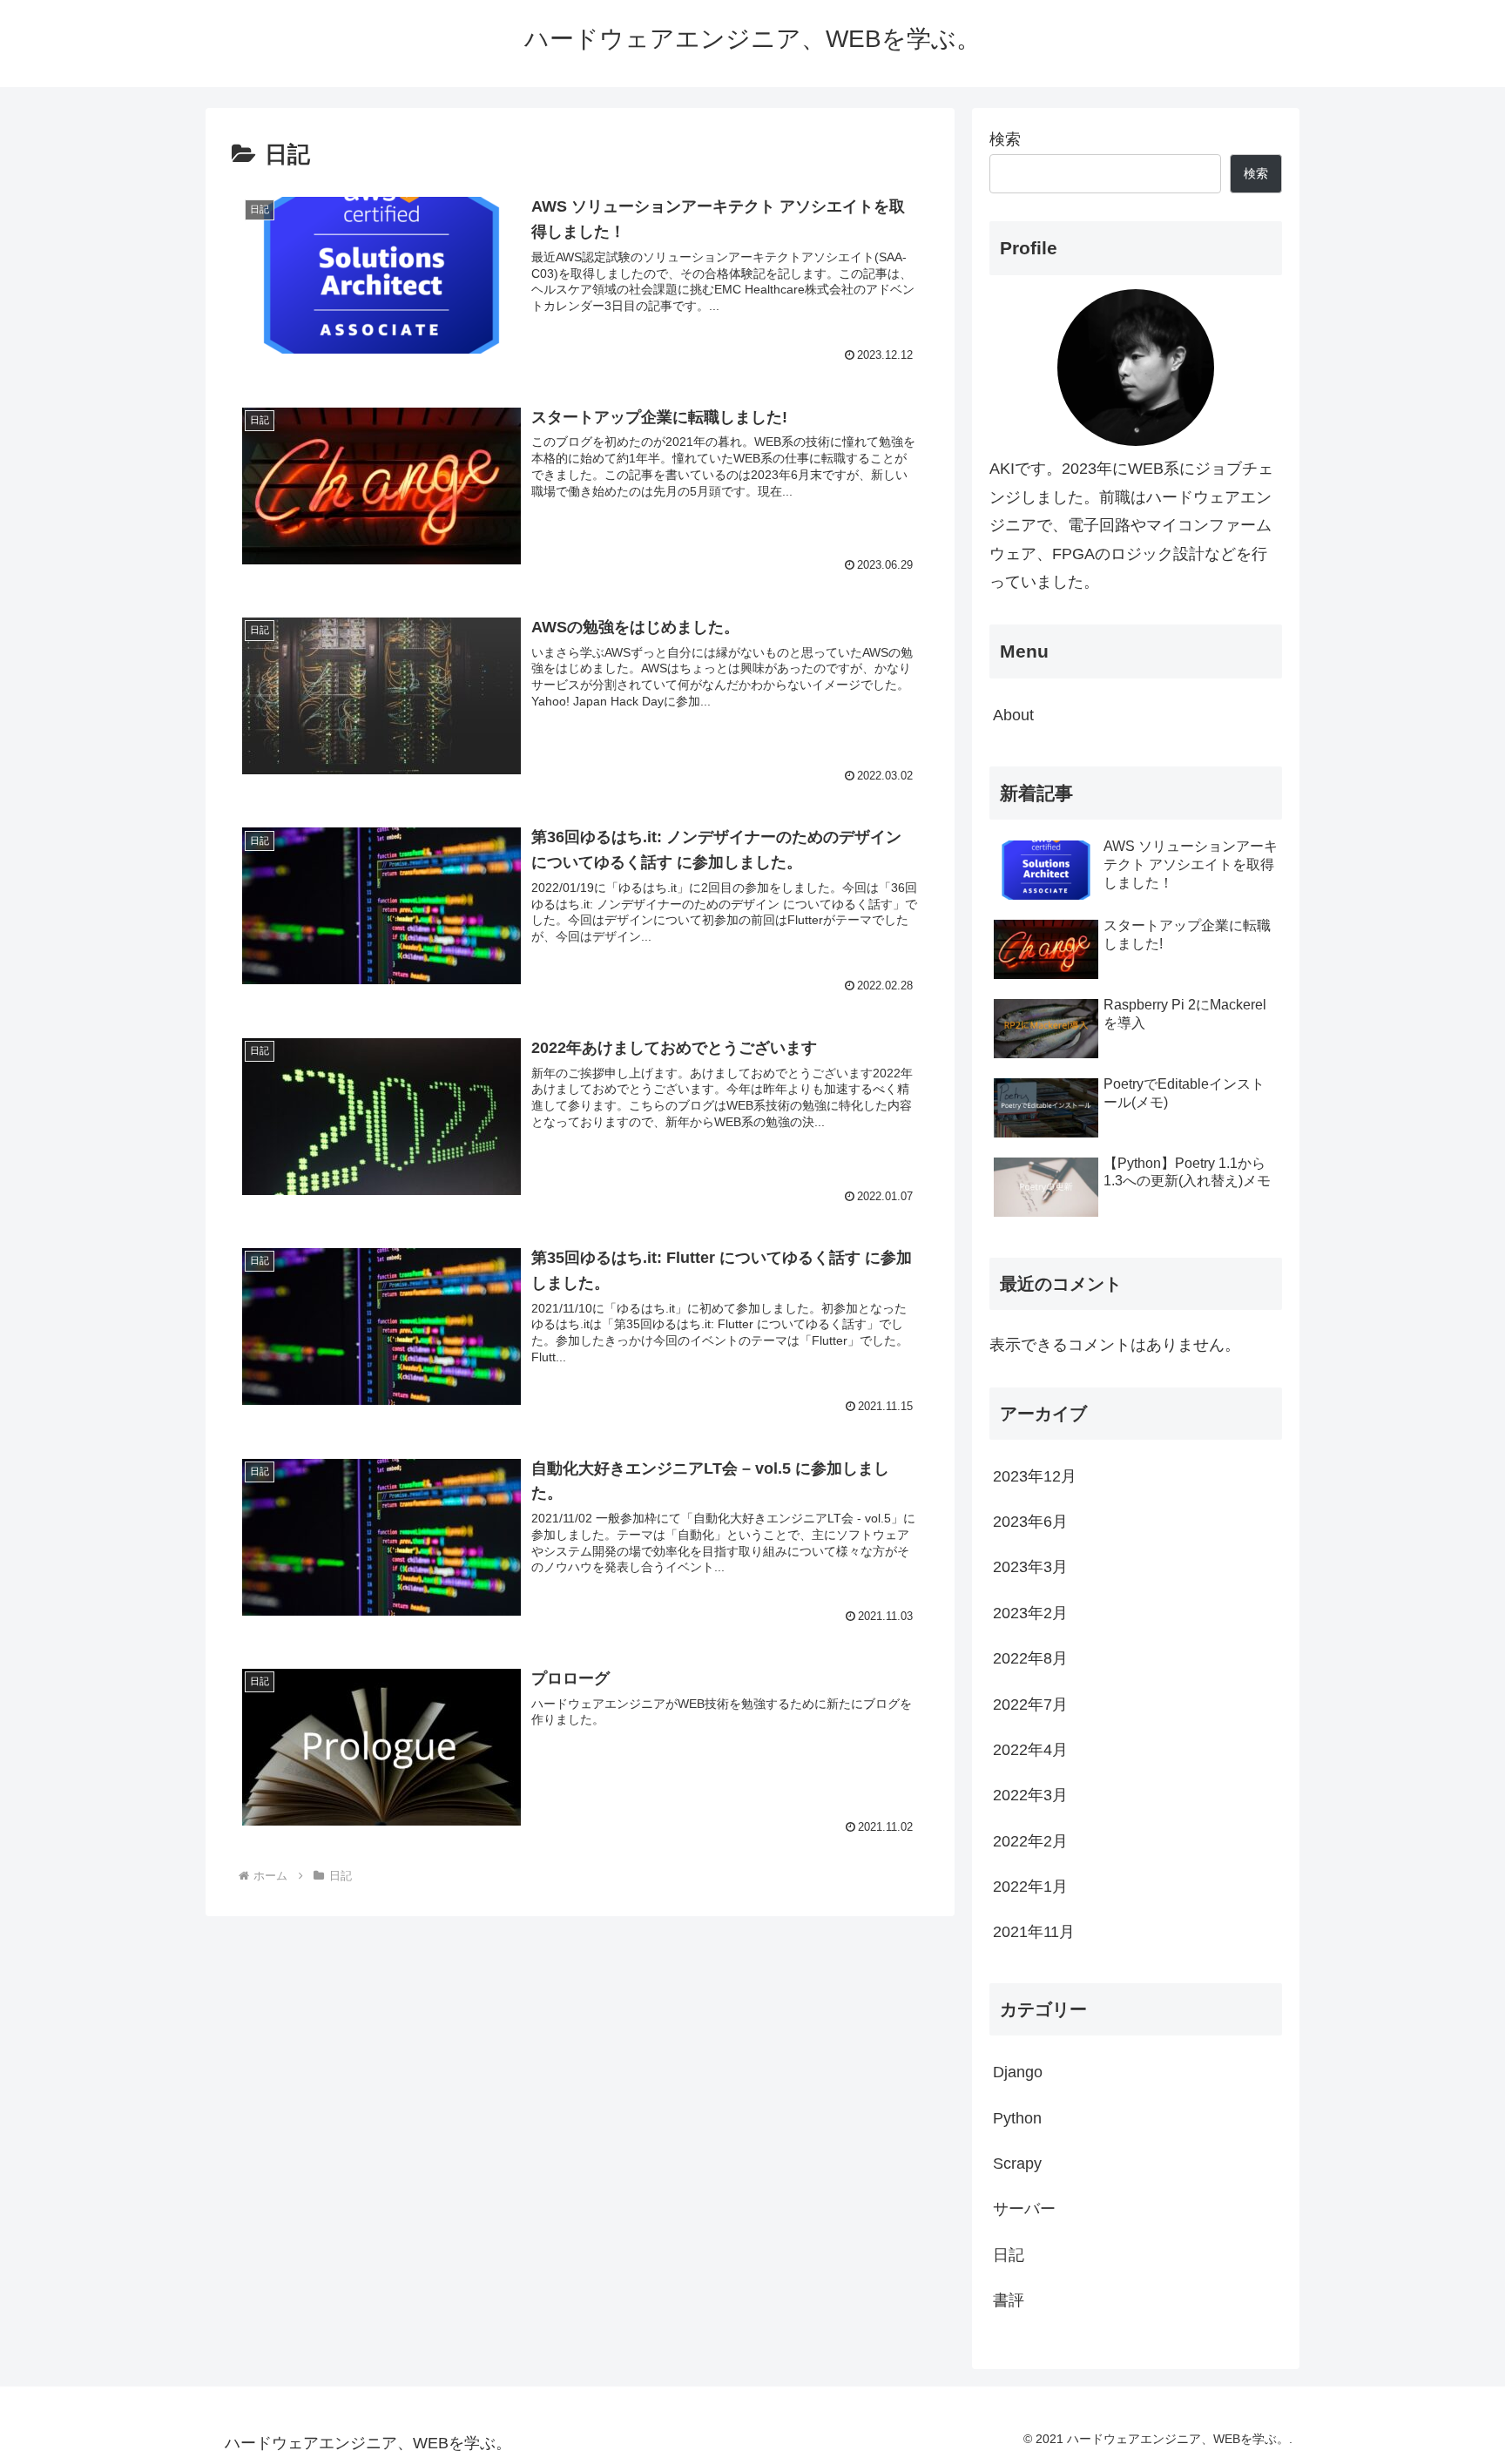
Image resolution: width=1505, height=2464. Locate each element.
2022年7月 (1030, 1705)
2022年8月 (1030, 1658)
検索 (1005, 139)
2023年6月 (1030, 1522)
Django (1018, 2072)
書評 (1009, 2300)
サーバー (1024, 2209)
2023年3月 (1030, 1567)
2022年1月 (1030, 1887)
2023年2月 (1030, 1613)
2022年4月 (1030, 1750)
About (1013, 715)
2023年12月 (1035, 1476)
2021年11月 (1034, 1932)
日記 (1009, 2255)
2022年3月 (1030, 1795)
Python (1017, 2118)
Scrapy (1017, 2164)
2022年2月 (1030, 1841)
